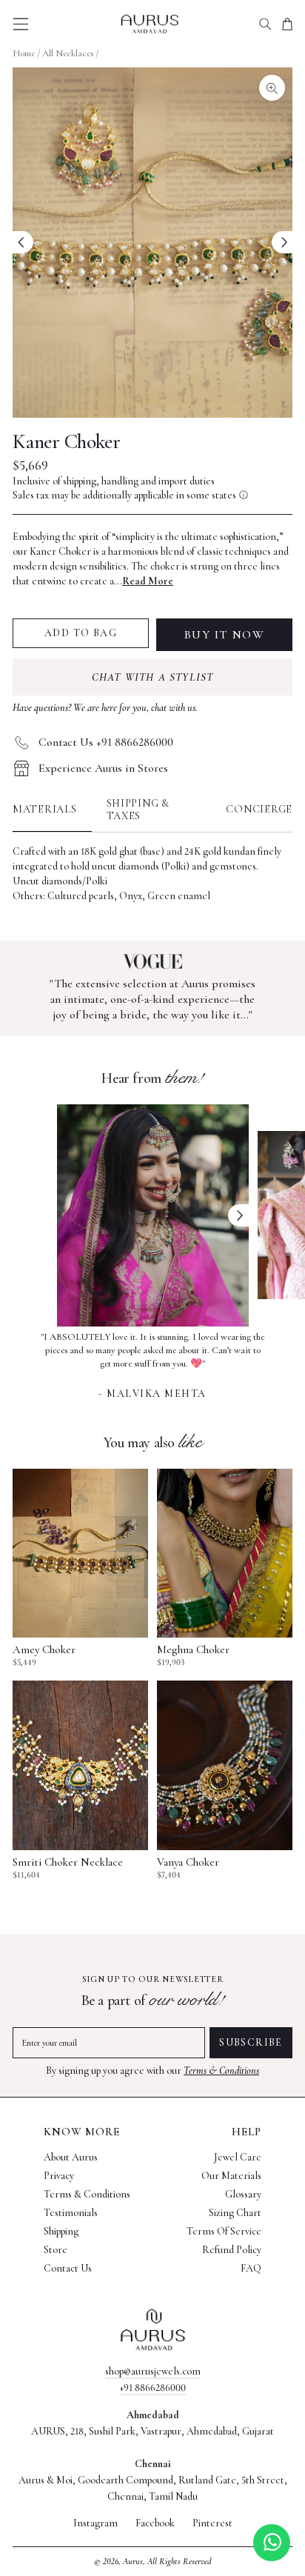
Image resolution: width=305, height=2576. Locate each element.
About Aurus (71, 2157)
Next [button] (238, 1215)
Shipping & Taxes (138, 810)
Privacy (59, 2176)
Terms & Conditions (221, 2071)
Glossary (243, 2194)
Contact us (68, 2268)
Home (24, 53)
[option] (153, 1364)
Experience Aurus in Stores (103, 768)
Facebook (155, 2523)
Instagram (95, 2523)
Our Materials (231, 2176)
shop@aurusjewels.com (153, 2371)
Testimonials (71, 2213)
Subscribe (251, 2042)
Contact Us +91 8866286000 (106, 742)
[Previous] (23, 242)
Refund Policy (232, 2250)
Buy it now (225, 635)
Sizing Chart (235, 2213)
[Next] (282, 242)
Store (56, 2250)
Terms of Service (224, 2231)
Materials (45, 809)
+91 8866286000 (152, 2388)
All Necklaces (68, 53)
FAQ (251, 2268)
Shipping (61, 2231)
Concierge (259, 809)
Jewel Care (238, 2157)
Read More (148, 581)
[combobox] (265, 24)
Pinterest (212, 2523)
